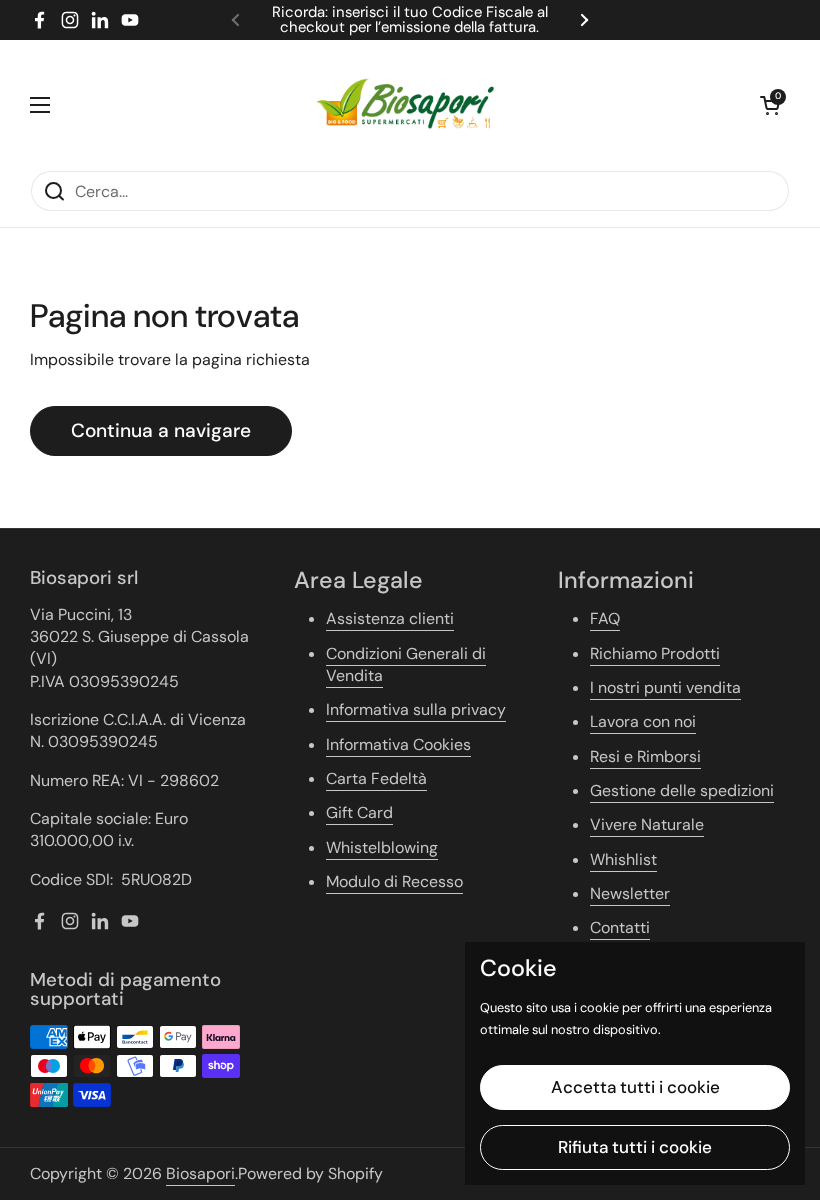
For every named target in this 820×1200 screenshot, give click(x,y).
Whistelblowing (382, 847)
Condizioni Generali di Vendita (406, 664)
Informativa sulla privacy (416, 709)
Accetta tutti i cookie (635, 1087)
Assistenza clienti (390, 618)
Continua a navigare (161, 430)
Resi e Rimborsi (645, 756)
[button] (770, 105)
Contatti (620, 927)
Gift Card (359, 812)
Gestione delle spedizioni (682, 790)
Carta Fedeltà (376, 778)
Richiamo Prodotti (655, 653)
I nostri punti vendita (665, 687)
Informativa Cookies (398, 744)
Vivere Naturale (647, 824)
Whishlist (623, 859)
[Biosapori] (405, 105)
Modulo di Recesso (394, 881)
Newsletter (630, 893)
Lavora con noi (643, 721)
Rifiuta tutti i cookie (635, 1147)
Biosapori (200, 1173)
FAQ (605, 618)
